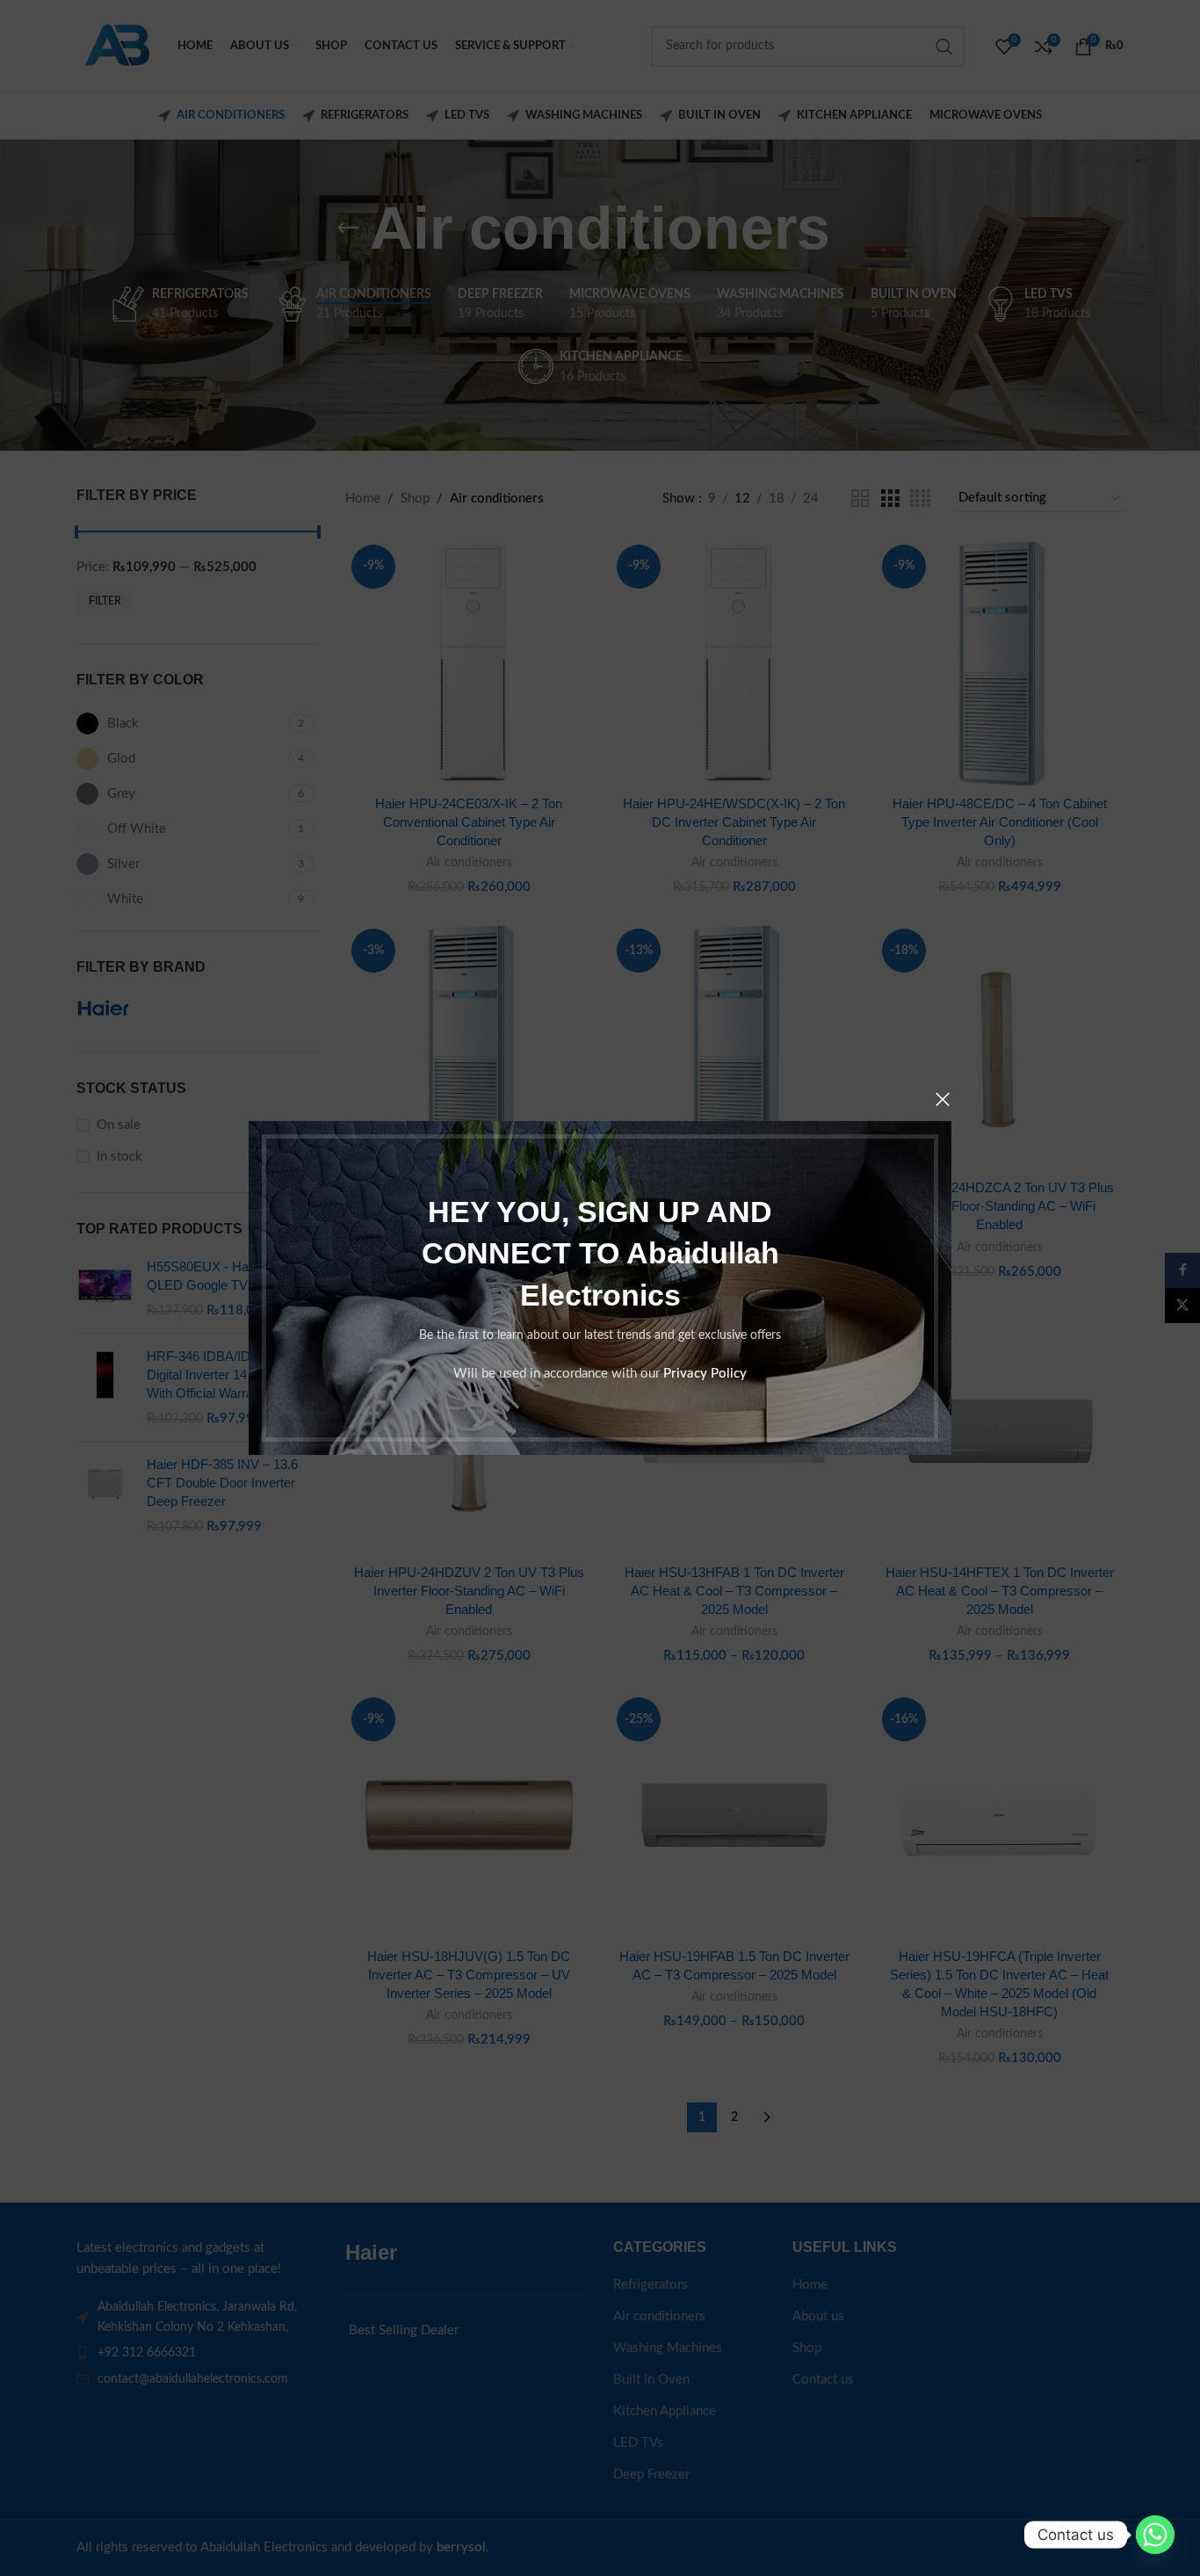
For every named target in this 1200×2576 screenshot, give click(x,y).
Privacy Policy (705, 1374)
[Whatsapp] (1155, 2535)
